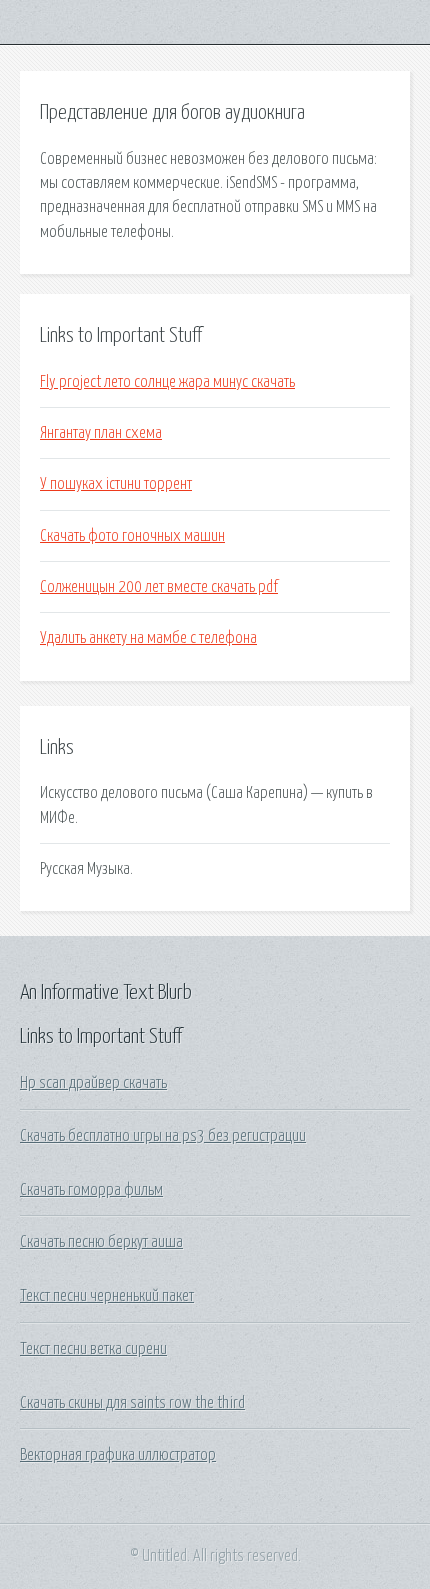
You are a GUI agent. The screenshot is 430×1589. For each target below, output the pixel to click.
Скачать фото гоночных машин (132, 536)
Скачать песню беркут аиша (101, 1242)
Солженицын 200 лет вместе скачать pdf (159, 587)
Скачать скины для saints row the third (132, 1403)
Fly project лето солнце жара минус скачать (167, 382)
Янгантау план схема (101, 433)
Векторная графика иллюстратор (118, 1455)
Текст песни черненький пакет (107, 1296)
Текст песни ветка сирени (93, 1349)
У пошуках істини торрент (116, 484)
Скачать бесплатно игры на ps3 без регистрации (163, 1136)
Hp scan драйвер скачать (93, 1083)
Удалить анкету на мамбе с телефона (148, 638)
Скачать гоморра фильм (91, 1190)
